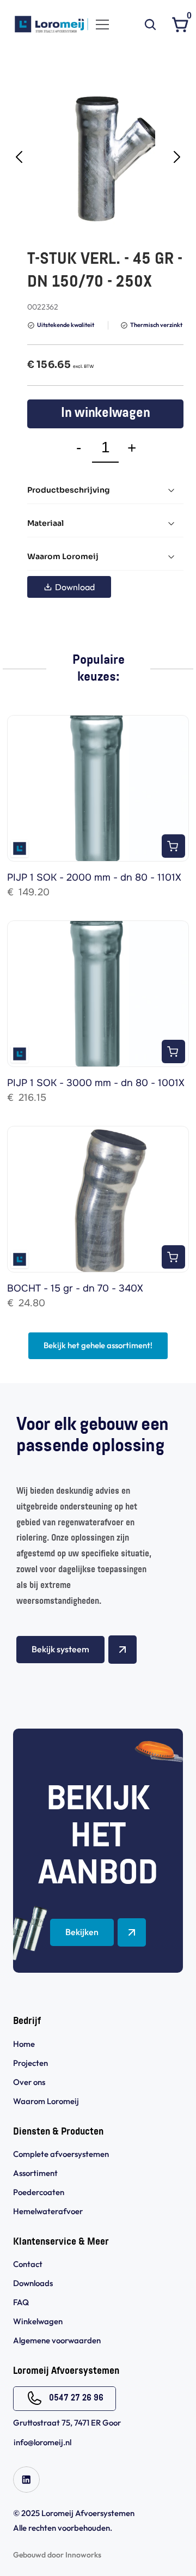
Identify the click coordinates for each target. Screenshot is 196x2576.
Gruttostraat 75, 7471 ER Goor (67, 2423)
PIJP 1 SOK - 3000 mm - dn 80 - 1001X (96, 1083)
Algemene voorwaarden (58, 2340)
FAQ (21, 2302)
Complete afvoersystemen (61, 2154)
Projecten (30, 2063)
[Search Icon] (150, 25)
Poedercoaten (39, 2192)
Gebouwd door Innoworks (57, 2555)
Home (24, 2044)
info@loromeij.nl (42, 2442)
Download (75, 587)
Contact (28, 2264)
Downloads (33, 2283)
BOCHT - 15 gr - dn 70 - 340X (75, 1288)
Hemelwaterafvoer (48, 2211)
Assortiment (35, 2173)
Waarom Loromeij (46, 2101)
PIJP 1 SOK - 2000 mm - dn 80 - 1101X (94, 877)
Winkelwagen (38, 2321)
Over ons (29, 2082)
